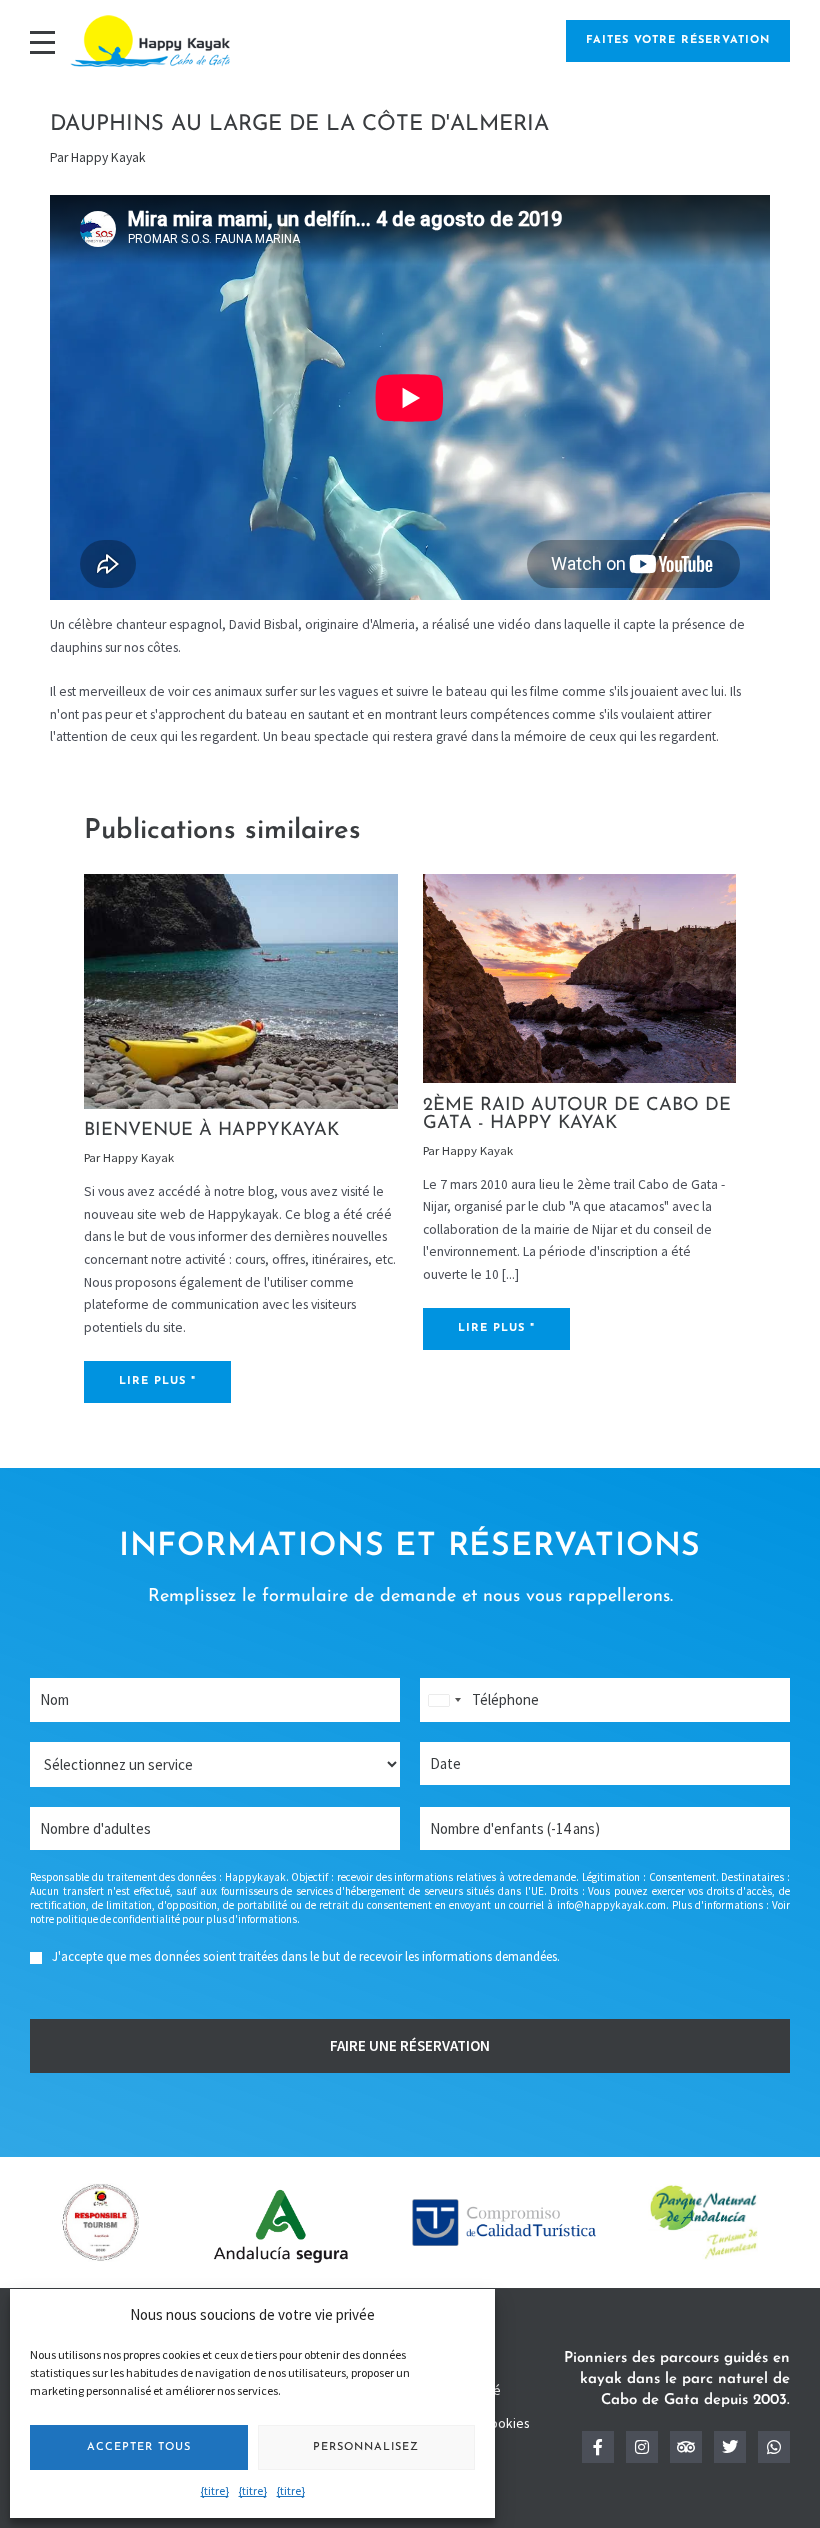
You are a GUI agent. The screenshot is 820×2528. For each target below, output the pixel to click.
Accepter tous (139, 2447)
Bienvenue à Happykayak (211, 1130)
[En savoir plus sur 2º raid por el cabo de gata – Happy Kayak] (579, 977)
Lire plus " (157, 1381)
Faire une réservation (410, 2045)
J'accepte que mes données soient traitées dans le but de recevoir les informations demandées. (306, 1956)
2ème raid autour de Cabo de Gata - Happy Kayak (577, 1114)
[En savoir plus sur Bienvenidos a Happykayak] (240, 990)
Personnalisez (366, 2447)
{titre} (215, 2490)
